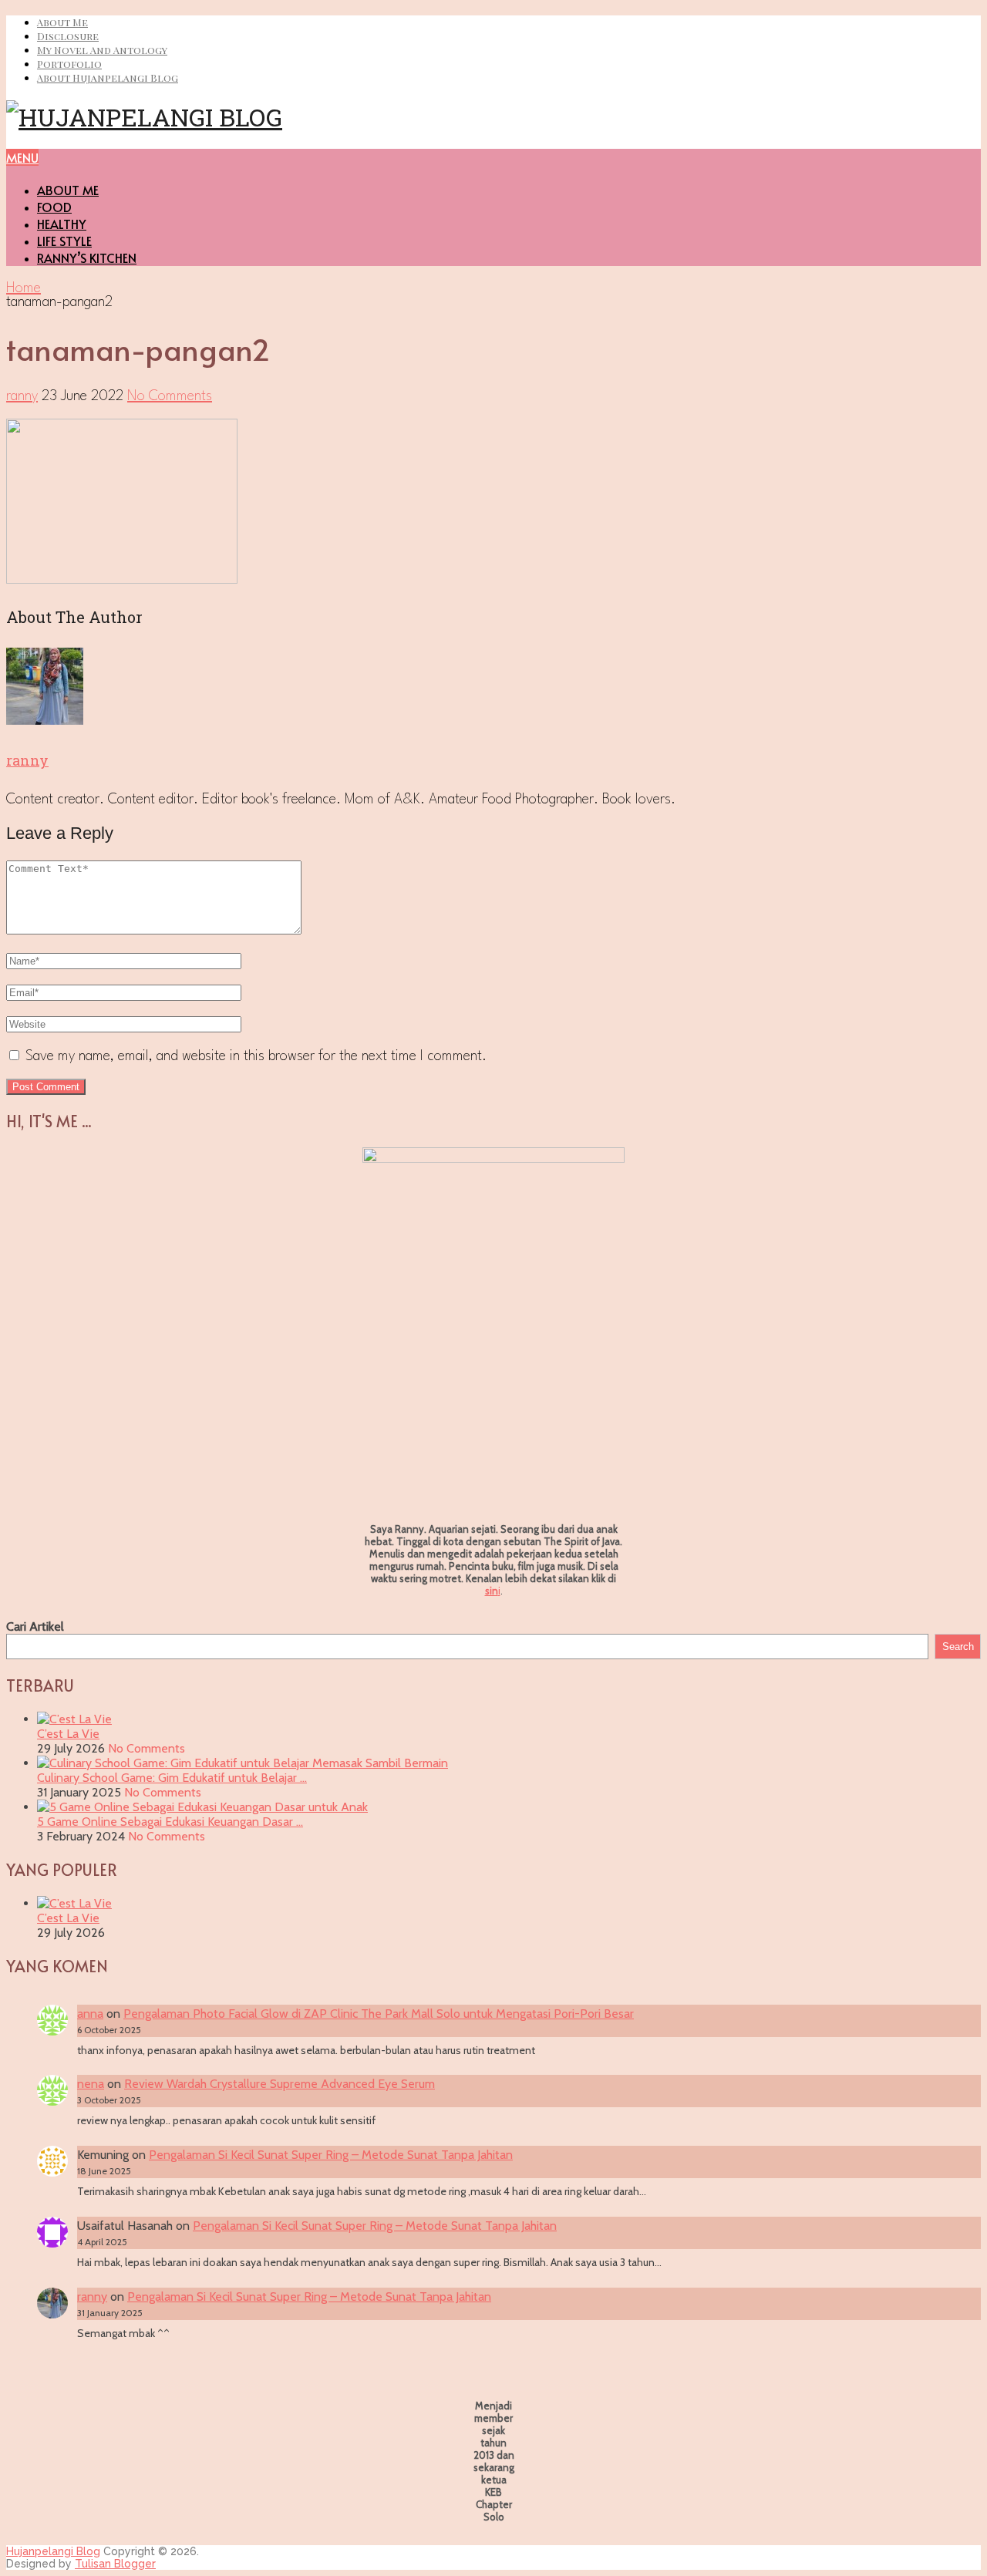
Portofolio (69, 64)
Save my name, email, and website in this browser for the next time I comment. (256, 1056)
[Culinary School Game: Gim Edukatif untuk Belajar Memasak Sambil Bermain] (243, 1763)
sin (492, 1591)
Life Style (64, 241)
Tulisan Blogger (115, 2564)
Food (54, 207)
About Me (62, 22)
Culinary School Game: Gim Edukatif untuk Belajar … (172, 1778)
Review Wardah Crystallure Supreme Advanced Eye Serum (280, 2084)
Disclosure (68, 36)
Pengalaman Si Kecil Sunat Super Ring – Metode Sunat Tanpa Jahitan (331, 2155)
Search (958, 1647)
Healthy (62, 224)
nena (91, 2084)
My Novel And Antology (102, 50)
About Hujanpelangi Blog (108, 77)
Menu (22, 157)
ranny (22, 396)
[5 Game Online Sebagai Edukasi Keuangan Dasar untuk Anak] (202, 1807)
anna (90, 2014)
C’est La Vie (68, 1734)
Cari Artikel (35, 1626)
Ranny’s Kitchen (87, 258)
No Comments (170, 396)
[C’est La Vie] (74, 1719)
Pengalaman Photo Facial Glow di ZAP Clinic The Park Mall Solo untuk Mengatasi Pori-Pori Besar (379, 2014)
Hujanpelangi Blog (53, 2551)
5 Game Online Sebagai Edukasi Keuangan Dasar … (170, 1822)
